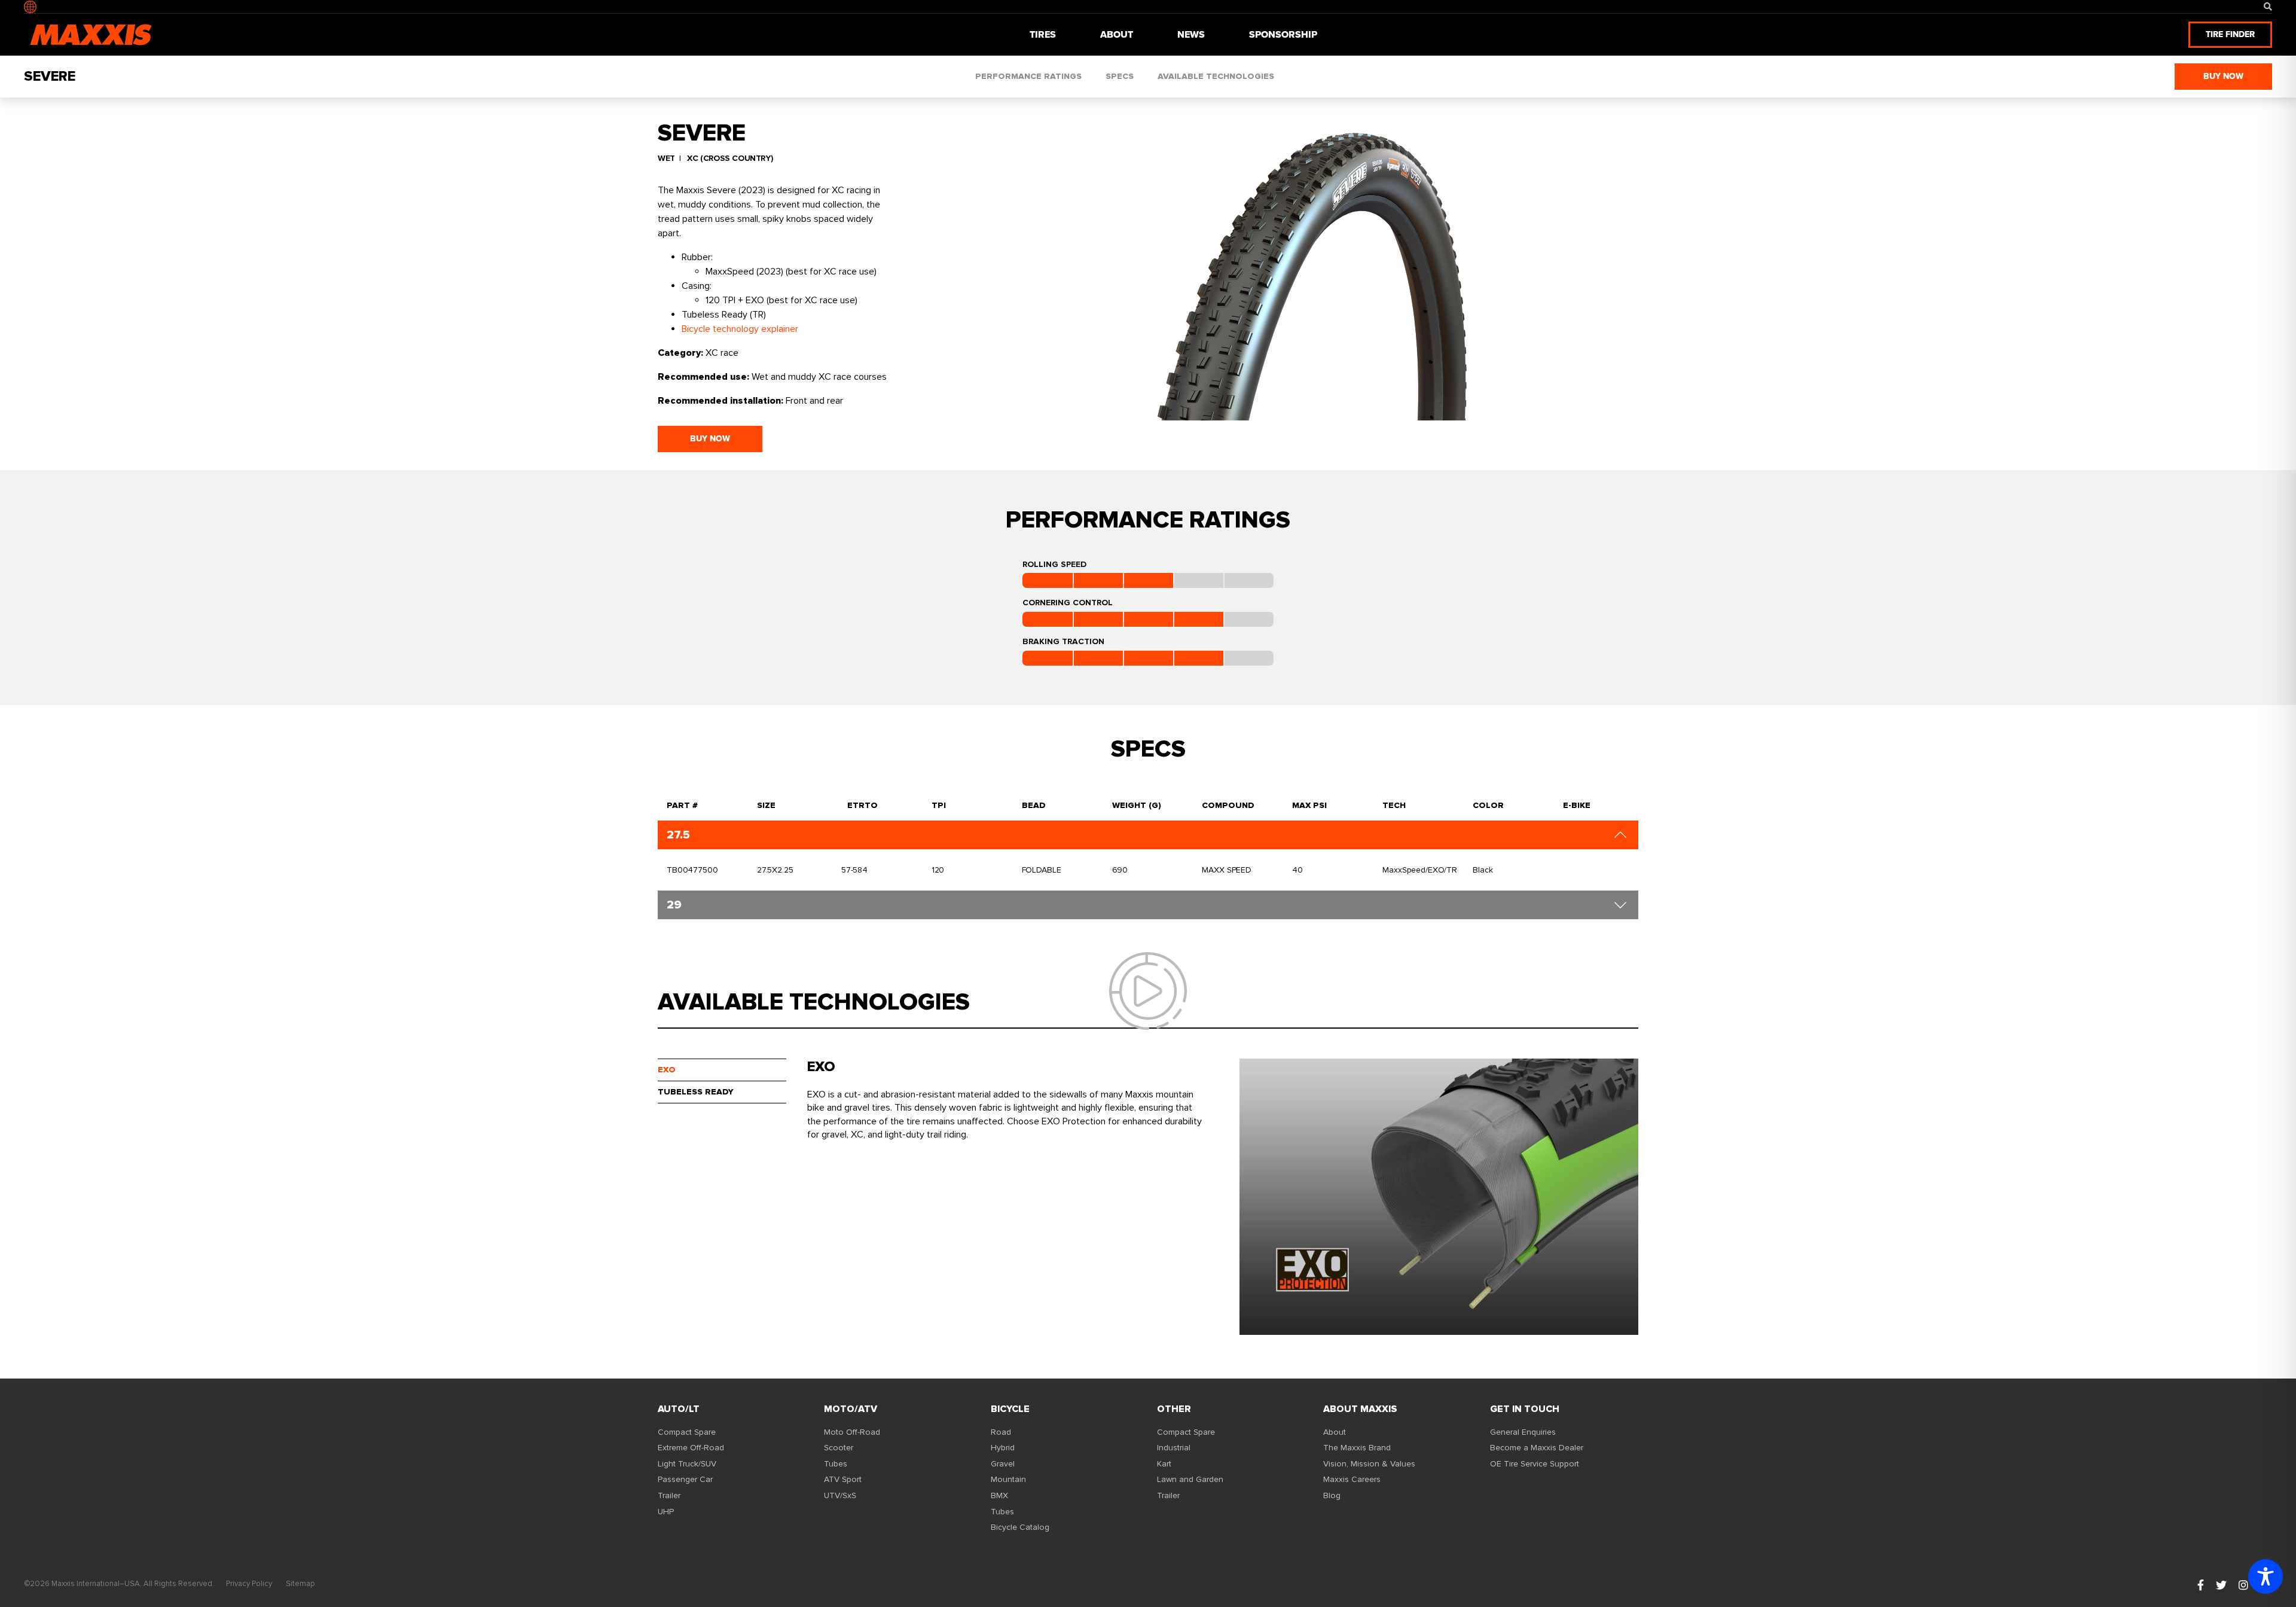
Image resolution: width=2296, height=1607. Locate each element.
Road (1001, 1432)
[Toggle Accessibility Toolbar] (2266, 1576)
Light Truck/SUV (687, 1464)
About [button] (1117, 34)
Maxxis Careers (1352, 1479)
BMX (999, 1495)
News (1191, 34)
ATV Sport (843, 1479)
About (1335, 1432)
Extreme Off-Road (691, 1448)
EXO (667, 1070)
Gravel (1003, 1464)
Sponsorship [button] (1283, 34)
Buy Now (2223, 76)
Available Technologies (1216, 76)
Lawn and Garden (1190, 1479)
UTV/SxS (840, 1495)
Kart (1164, 1464)
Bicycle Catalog (1020, 1527)
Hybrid (1003, 1448)
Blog (1332, 1495)
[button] (2268, 7)
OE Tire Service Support (1535, 1464)
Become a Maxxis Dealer (1537, 1448)
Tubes (836, 1464)
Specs (1120, 76)
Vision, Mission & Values (1369, 1464)
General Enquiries (1523, 1432)
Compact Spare (687, 1432)
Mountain (1008, 1479)
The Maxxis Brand (1357, 1448)
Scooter (839, 1448)
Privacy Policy (249, 1584)
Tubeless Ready (696, 1092)
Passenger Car (685, 1479)
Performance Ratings (1028, 76)
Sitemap (300, 1584)
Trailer (669, 1495)
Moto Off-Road (852, 1432)
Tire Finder (2230, 34)
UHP (666, 1512)
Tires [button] (1043, 34)
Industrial (1174, 1448)
